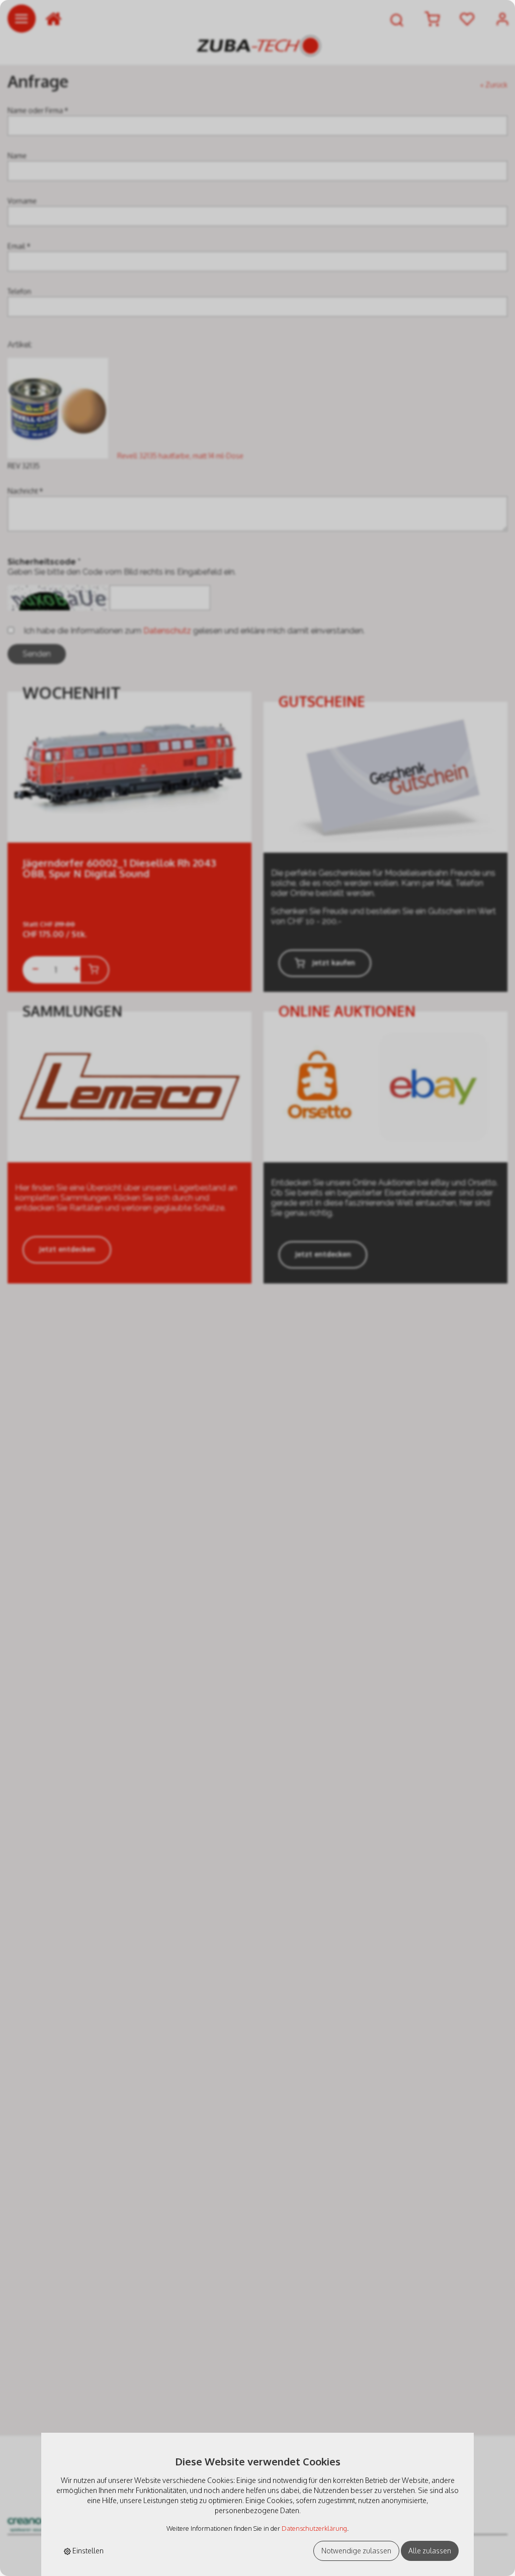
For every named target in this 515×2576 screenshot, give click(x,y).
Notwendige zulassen (356, 2551)
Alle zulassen (430, 2551)
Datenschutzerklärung (314, 2528)
